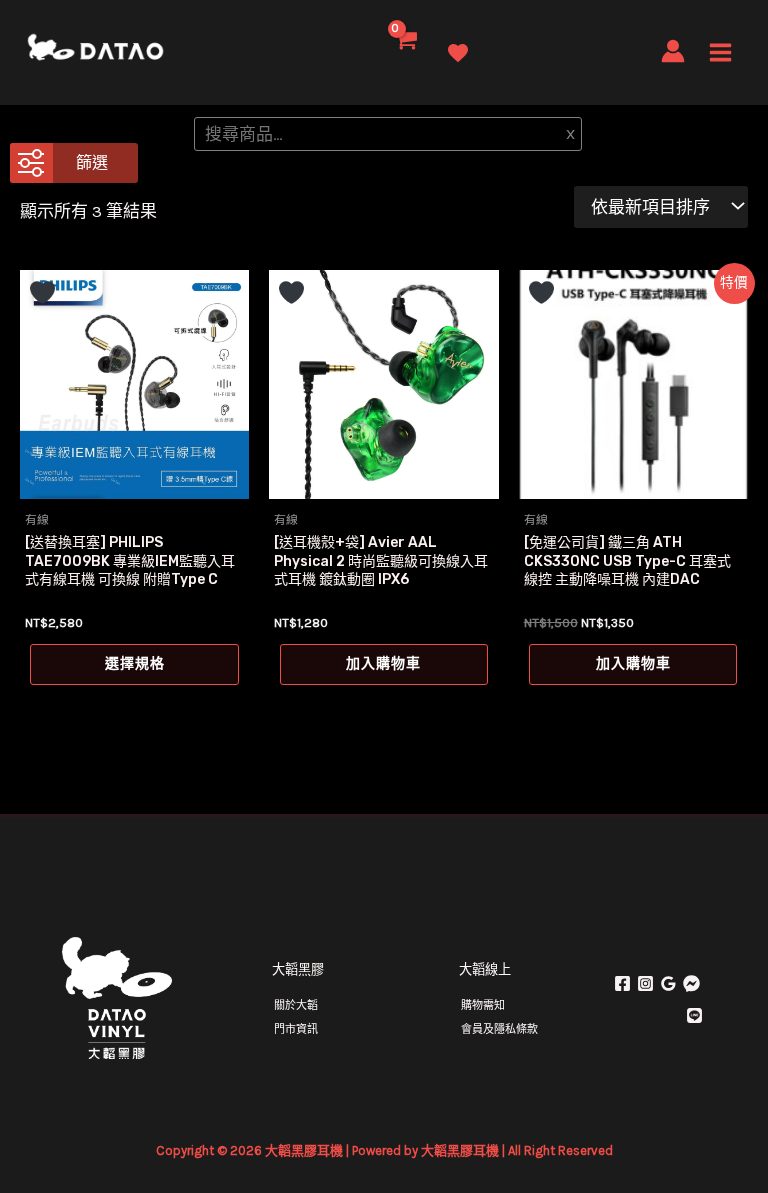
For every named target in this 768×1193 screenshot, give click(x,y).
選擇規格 (135, 663)
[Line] (694, 1015)
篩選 (92, 162)
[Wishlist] (458, 53)
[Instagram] (645, 983)
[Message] (691, 983)
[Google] (668, 983)
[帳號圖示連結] (673, 51)
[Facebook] (622, 983)
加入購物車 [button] (383, 663)
